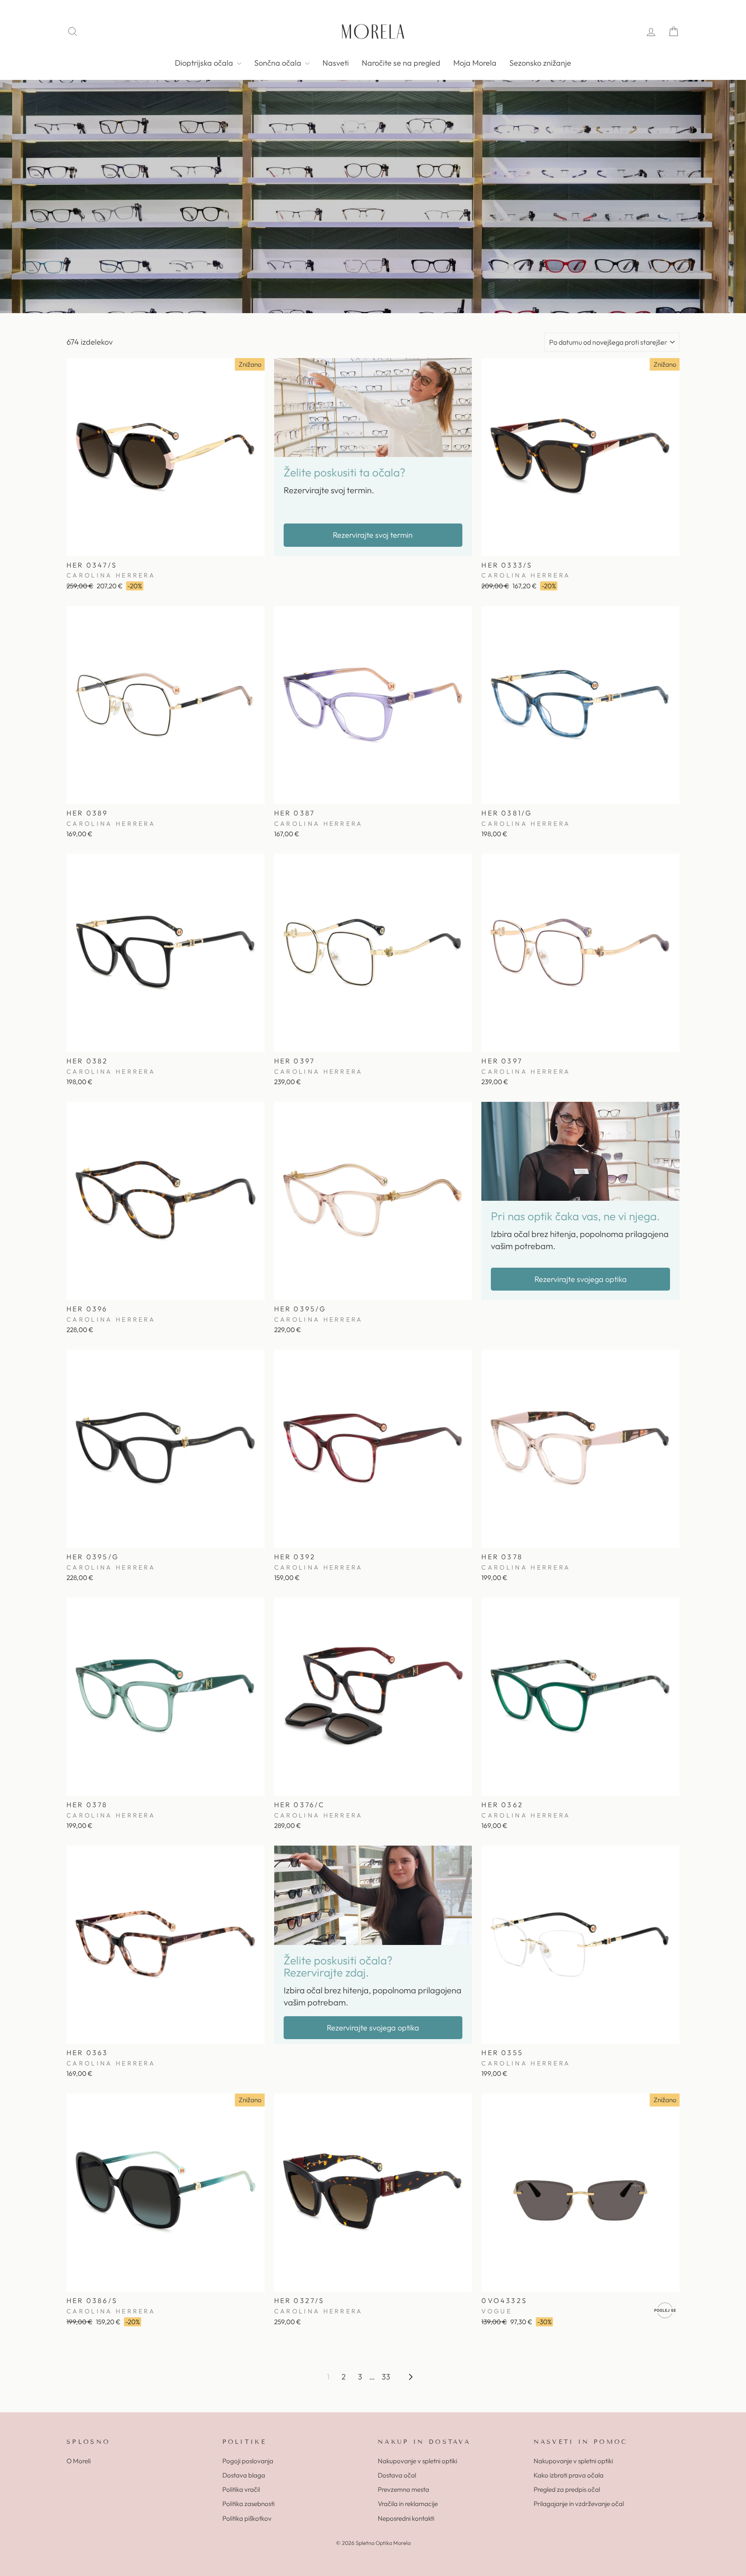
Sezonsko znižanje (540, 63)
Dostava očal (397, 2475)
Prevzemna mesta (403, 2489)
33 (386, 2377)
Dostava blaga (244, 2475)
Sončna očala (279, 63)
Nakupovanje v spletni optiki (417, 2461)
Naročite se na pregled (401, 63)
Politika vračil (241, 2489)
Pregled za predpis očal (567, 2489)
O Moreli (79, 2461)
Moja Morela (475, 63)
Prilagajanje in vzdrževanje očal (579, 2504)
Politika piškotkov (247, 2518)
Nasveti (336, 63)
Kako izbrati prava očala (569, 2475)
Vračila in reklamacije (408, 2504)
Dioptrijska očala (205, 63)
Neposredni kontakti (406, 2518)
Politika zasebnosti (248, 2504)
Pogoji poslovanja (248, 2461)
